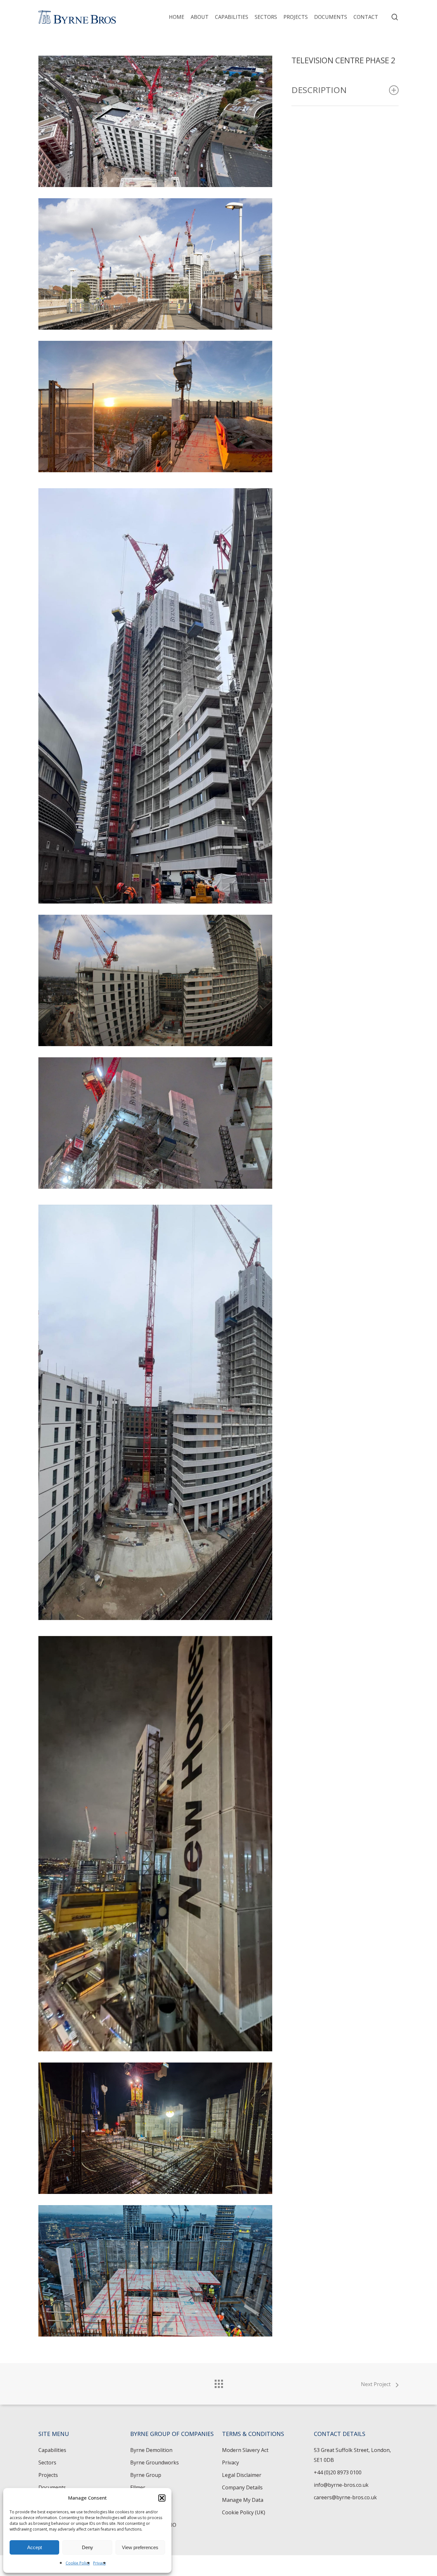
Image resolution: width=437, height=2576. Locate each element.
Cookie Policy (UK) (244, 2512)
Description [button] (319, 90)
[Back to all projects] (219, 2382)
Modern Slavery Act (245, 2450)
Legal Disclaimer (242, 2475)
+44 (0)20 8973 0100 (338, 2472)
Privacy (99, 2563)
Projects (48, 2475)
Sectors (47, 2462)
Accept (35, 2547)
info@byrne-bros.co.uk (341, 2485)
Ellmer (138, 2487)
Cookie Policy (78, 2563)
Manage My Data (243, 2500)
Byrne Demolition (151, 2450)
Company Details (242, 2487)
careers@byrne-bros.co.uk (345, 2497)
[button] (162, 2498)
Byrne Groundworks (155, 2462)
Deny (87, 2547)
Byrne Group (146, 2475)
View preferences (140, 2547)
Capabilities (52, 2450)
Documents (52, 2487)
